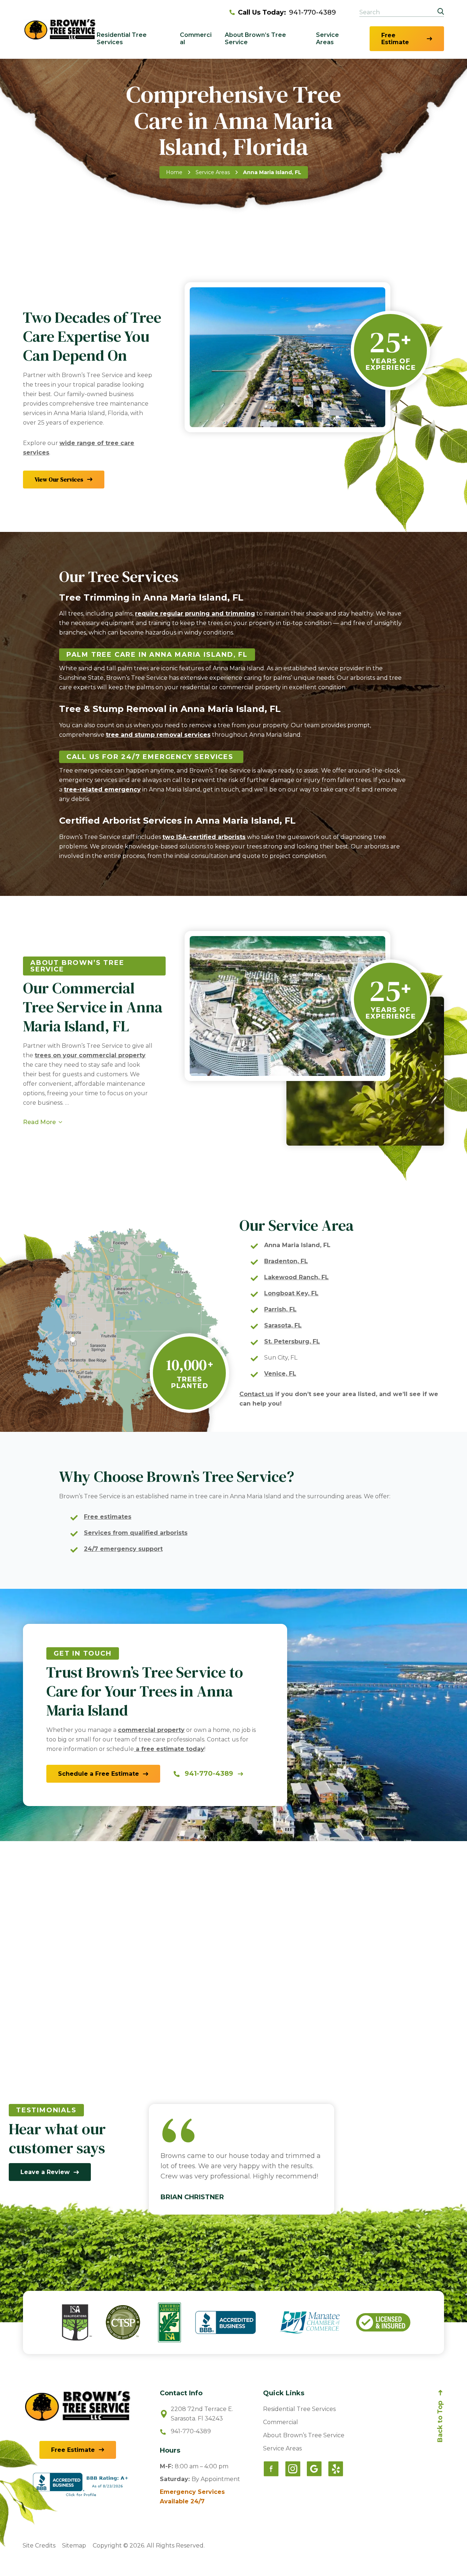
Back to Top (440, 2422)
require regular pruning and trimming (195, 614)
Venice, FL (280, 1374)
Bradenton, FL (286, 1261)
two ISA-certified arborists (204, 837)
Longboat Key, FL (291, 1293)
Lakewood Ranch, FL (296, 1277)
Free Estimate (395, 39)
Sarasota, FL (283, 1325)
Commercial (196, 39)
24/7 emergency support (123, 1549)
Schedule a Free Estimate (99, 1774)
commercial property (151, 1730)
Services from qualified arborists (136, 1533)
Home (174, 172)
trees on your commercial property (90, 1055)
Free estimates (108, 1517)
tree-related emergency (102, 789)
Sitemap (74, 2546)
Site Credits (39, 2546)
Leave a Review (45, 2172)
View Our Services (59, 479)
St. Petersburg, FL (292, 1341)
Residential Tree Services (122, 39)
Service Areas (327, 39)
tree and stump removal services (158, 735)
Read (39, 1122)
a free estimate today (169, 1749)
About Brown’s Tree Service (255, 39)
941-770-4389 (287, 12)
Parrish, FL (280, 1309)
